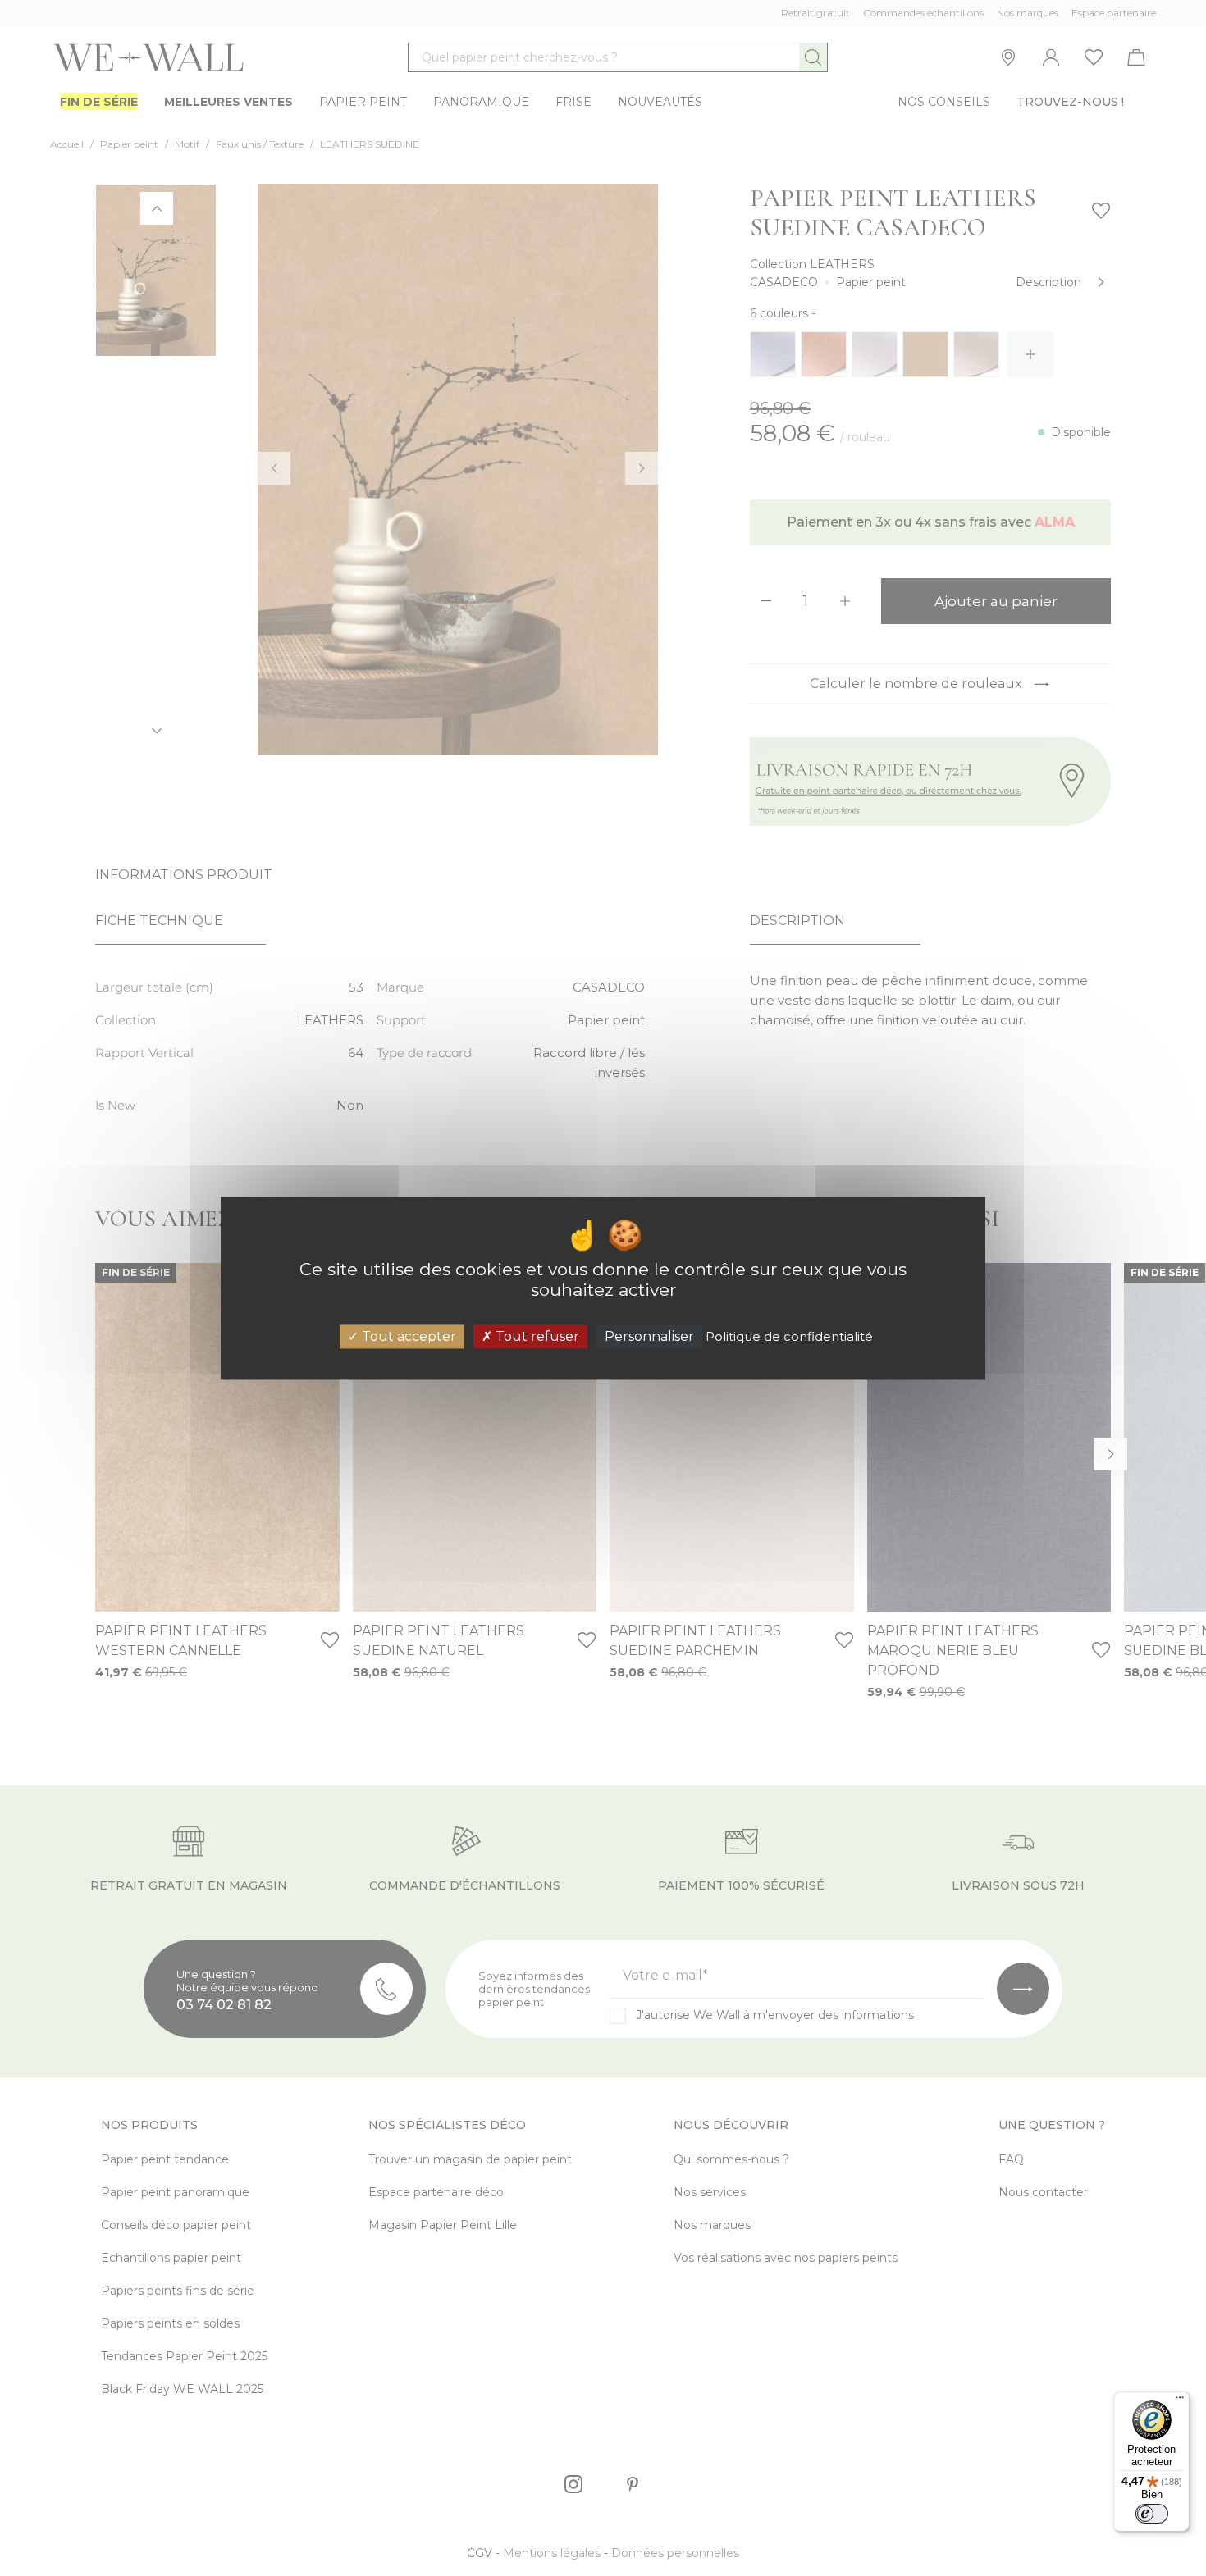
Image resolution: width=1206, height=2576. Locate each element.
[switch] (1152, 2514)
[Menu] (1180, 2401)
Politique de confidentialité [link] (789, 1336)
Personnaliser (649, 1336)
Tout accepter (407, 1336)
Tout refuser (536, 1336)
